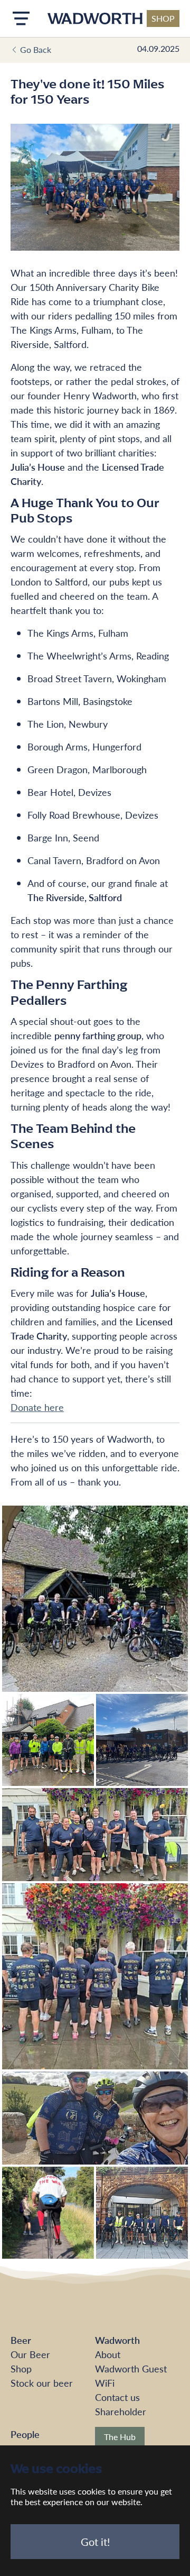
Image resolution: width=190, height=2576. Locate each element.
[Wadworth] (95, 19)
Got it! (95, 2542)
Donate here (37, 1407)
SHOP (163, 18)
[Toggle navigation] (21, 19)
